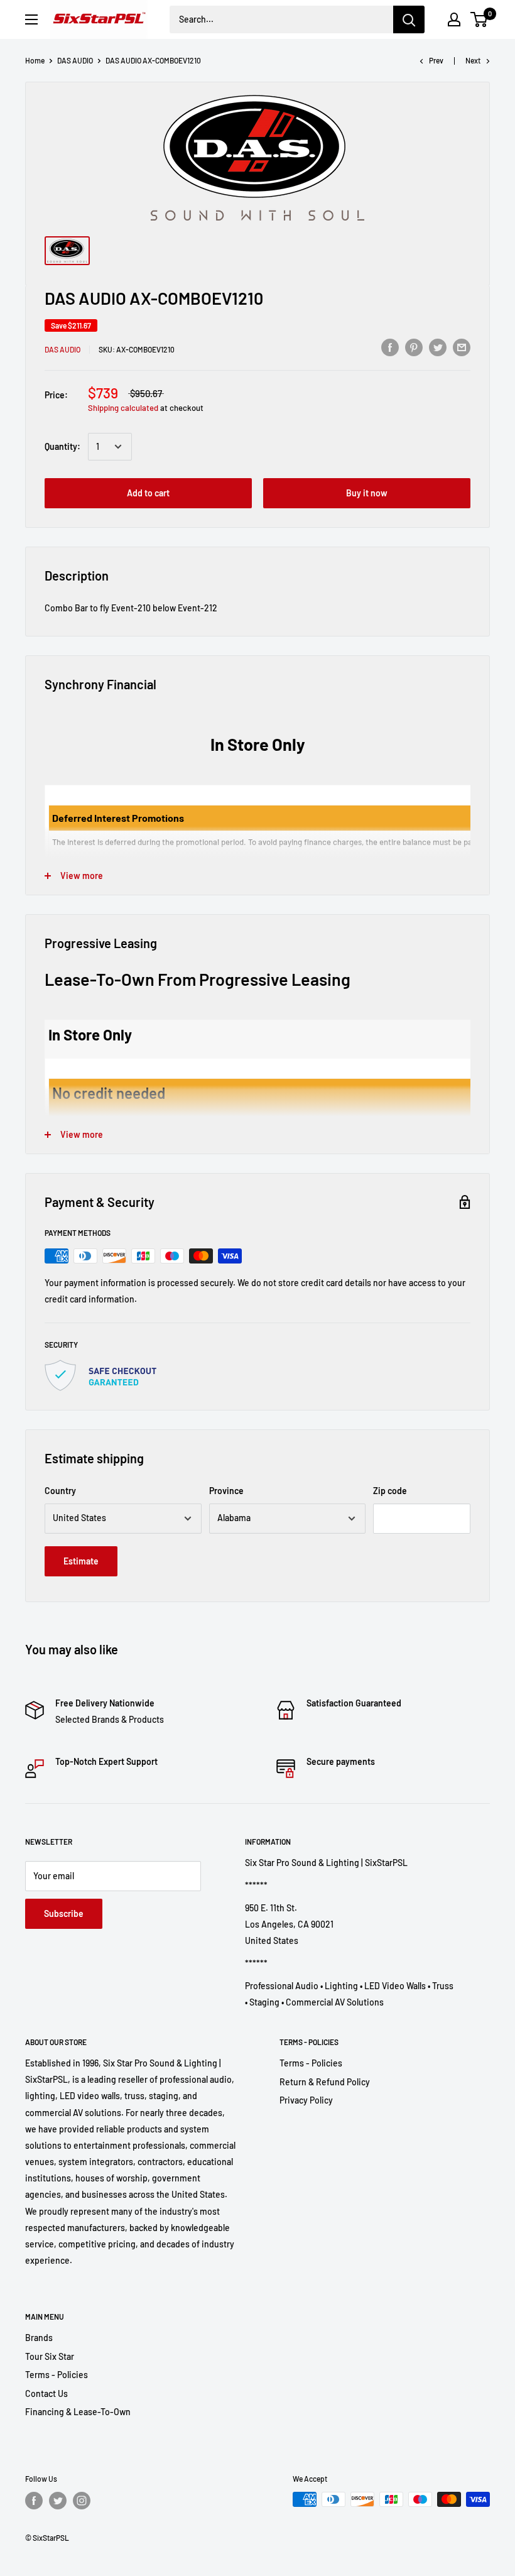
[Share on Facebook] (390, 347)
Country (60, 1491)
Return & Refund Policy (325, 2082)
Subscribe (64, 1913)
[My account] (454, 19)
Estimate (81, 1561)
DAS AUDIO (75, 60)
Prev (436, 60)
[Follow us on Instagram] (82, 2501)
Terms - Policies (311, 2063)
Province (226, 1491)
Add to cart (148, 493)
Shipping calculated (123, 408)
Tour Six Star (50, 2356)
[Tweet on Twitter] (438, 347)
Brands (39, 2338)
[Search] (409, 19)
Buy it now (367, 493)
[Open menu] (31, 19)
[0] (480, 19)
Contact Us (46, 2393)
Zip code (390, 1491)
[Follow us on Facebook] (34, 2501)
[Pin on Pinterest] (414, 347)
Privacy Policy (306, 2100)
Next (473, 60)
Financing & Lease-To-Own (78, 2412)
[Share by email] (462, 347)
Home (35, 60)
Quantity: (62, 446)
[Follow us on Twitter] (58, 2501)
